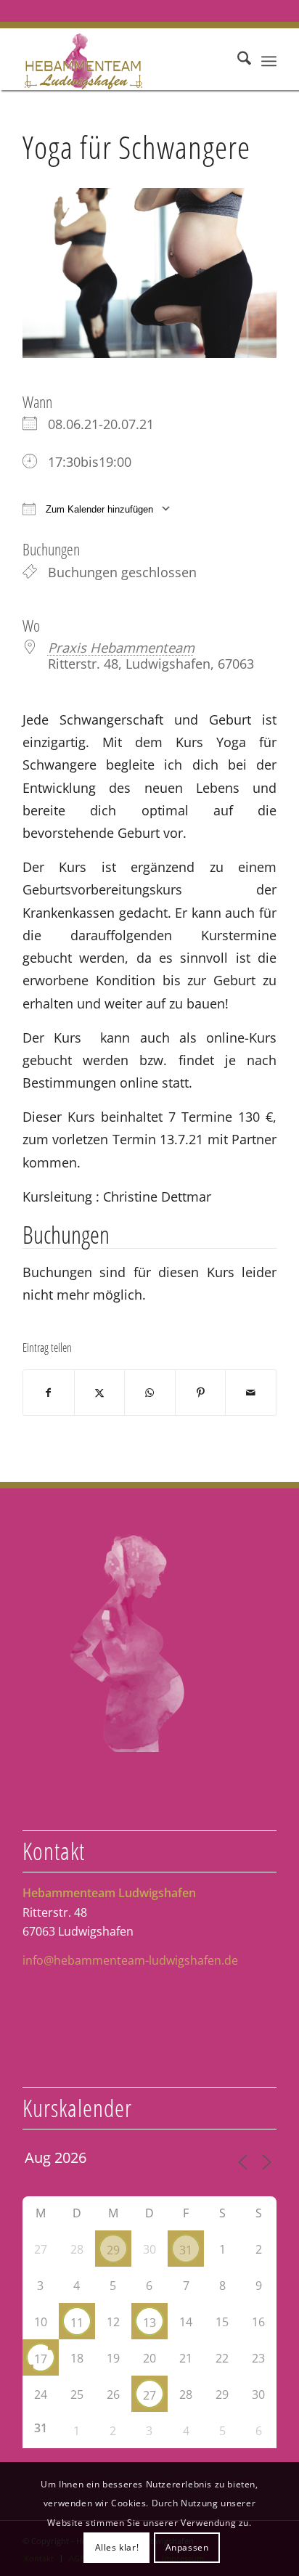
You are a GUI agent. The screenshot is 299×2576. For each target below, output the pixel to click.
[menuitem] (237, 61)
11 (77, 2323)
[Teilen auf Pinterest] (201, 1393)
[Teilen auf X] (100, 1393)
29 (113, 2250)
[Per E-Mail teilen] (251, 1393)
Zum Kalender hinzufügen (98, 509)
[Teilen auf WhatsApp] (150, 1393)
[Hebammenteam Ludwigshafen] (124, 61)
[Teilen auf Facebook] (49, 1393)
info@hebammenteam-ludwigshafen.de (130, 1960)
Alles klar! (117, 2547)
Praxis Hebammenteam (121, 647)
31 (186, 2250)
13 (149, 2323)
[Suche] (237, 61)
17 (41, 2359)
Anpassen (187, 2547)
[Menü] (269, 61)
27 (149, 2395)
